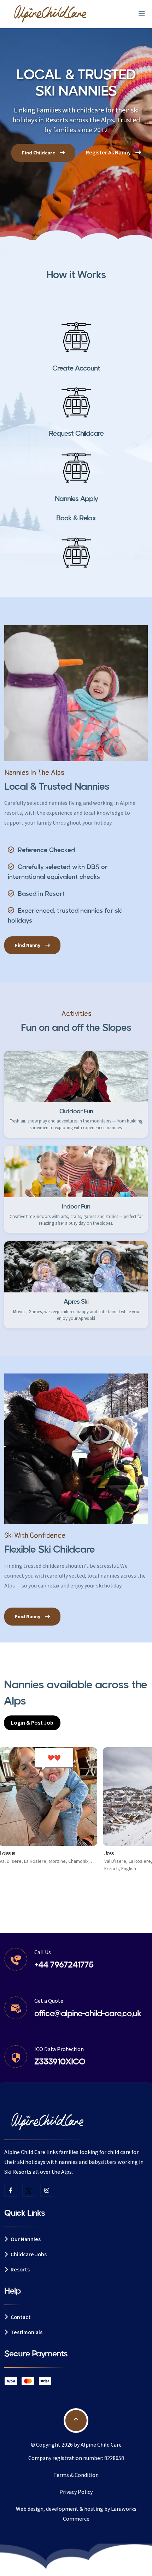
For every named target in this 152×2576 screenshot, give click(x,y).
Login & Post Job (32, 1723)
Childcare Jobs (28, 2254)
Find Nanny (28, 946)
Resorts (20, 2270)
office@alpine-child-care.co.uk (88, 2014)
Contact (20, 2317)
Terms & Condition (76, 2475)
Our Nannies (25, 2239)
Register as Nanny (109, 153)
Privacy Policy (76, 2492)
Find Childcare (39, 153)
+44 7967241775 (64, 1965)
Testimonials (26, 2332)
